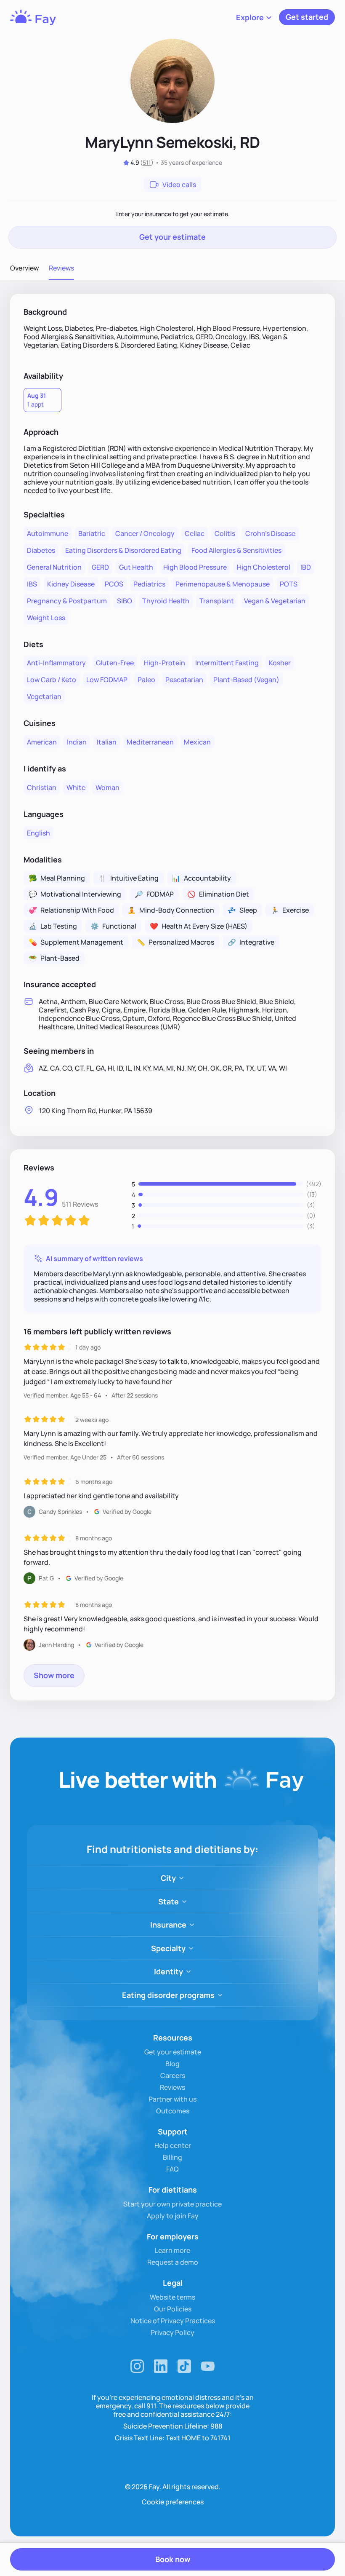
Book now (173, 2559)
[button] (254, 17)
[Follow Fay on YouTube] (208, 2366)
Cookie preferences (173, 2502)
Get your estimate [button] (172, 237)
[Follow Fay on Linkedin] (161, 2366)
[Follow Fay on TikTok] (184, 2366)
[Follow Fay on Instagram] (137, 2366)
